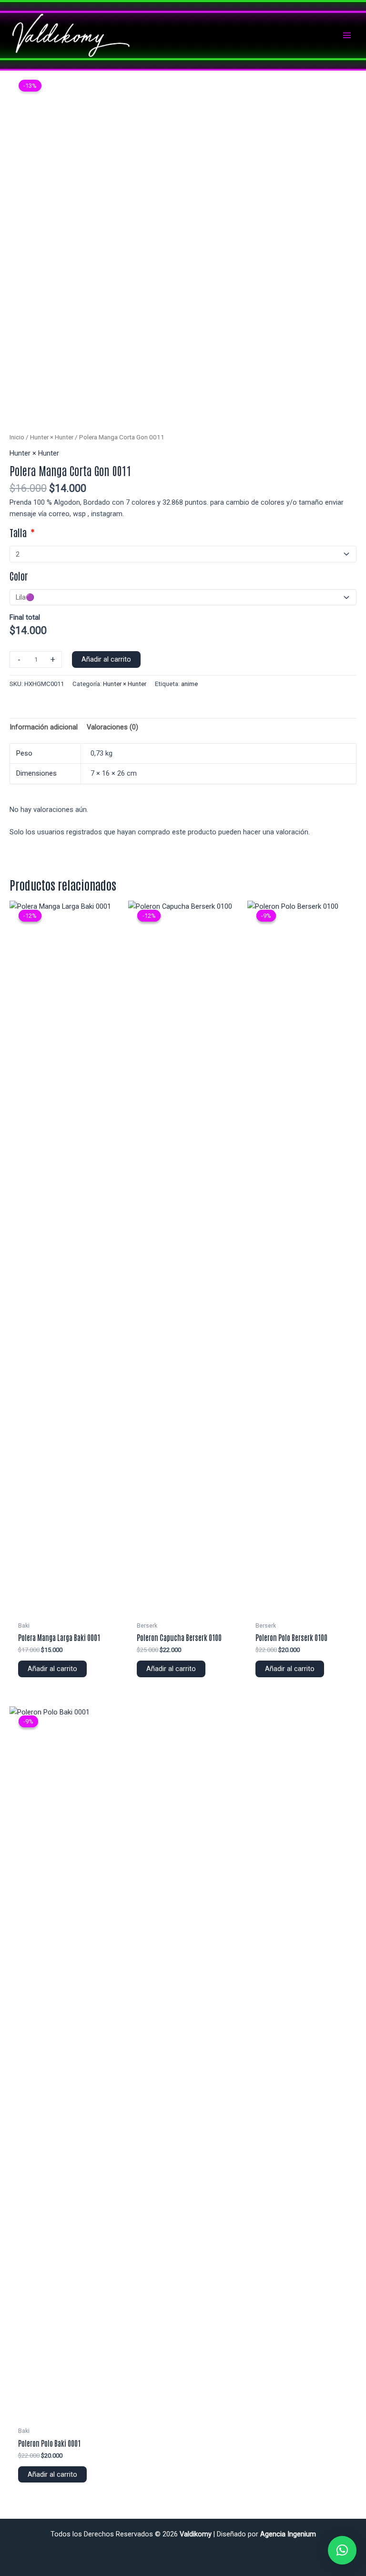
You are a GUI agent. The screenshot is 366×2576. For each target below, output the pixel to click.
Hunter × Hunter (52, 437)
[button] (342, 2550)
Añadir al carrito (106, 659)
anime (189, 684)
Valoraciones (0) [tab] (112, 727)
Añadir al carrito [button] (52, 1669)
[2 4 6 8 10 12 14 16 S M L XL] (183, 554)
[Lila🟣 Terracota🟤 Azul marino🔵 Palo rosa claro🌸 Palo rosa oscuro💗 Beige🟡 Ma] (183, 597)
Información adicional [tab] (44, 727)
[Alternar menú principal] (347, 35)
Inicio (17, 437)
